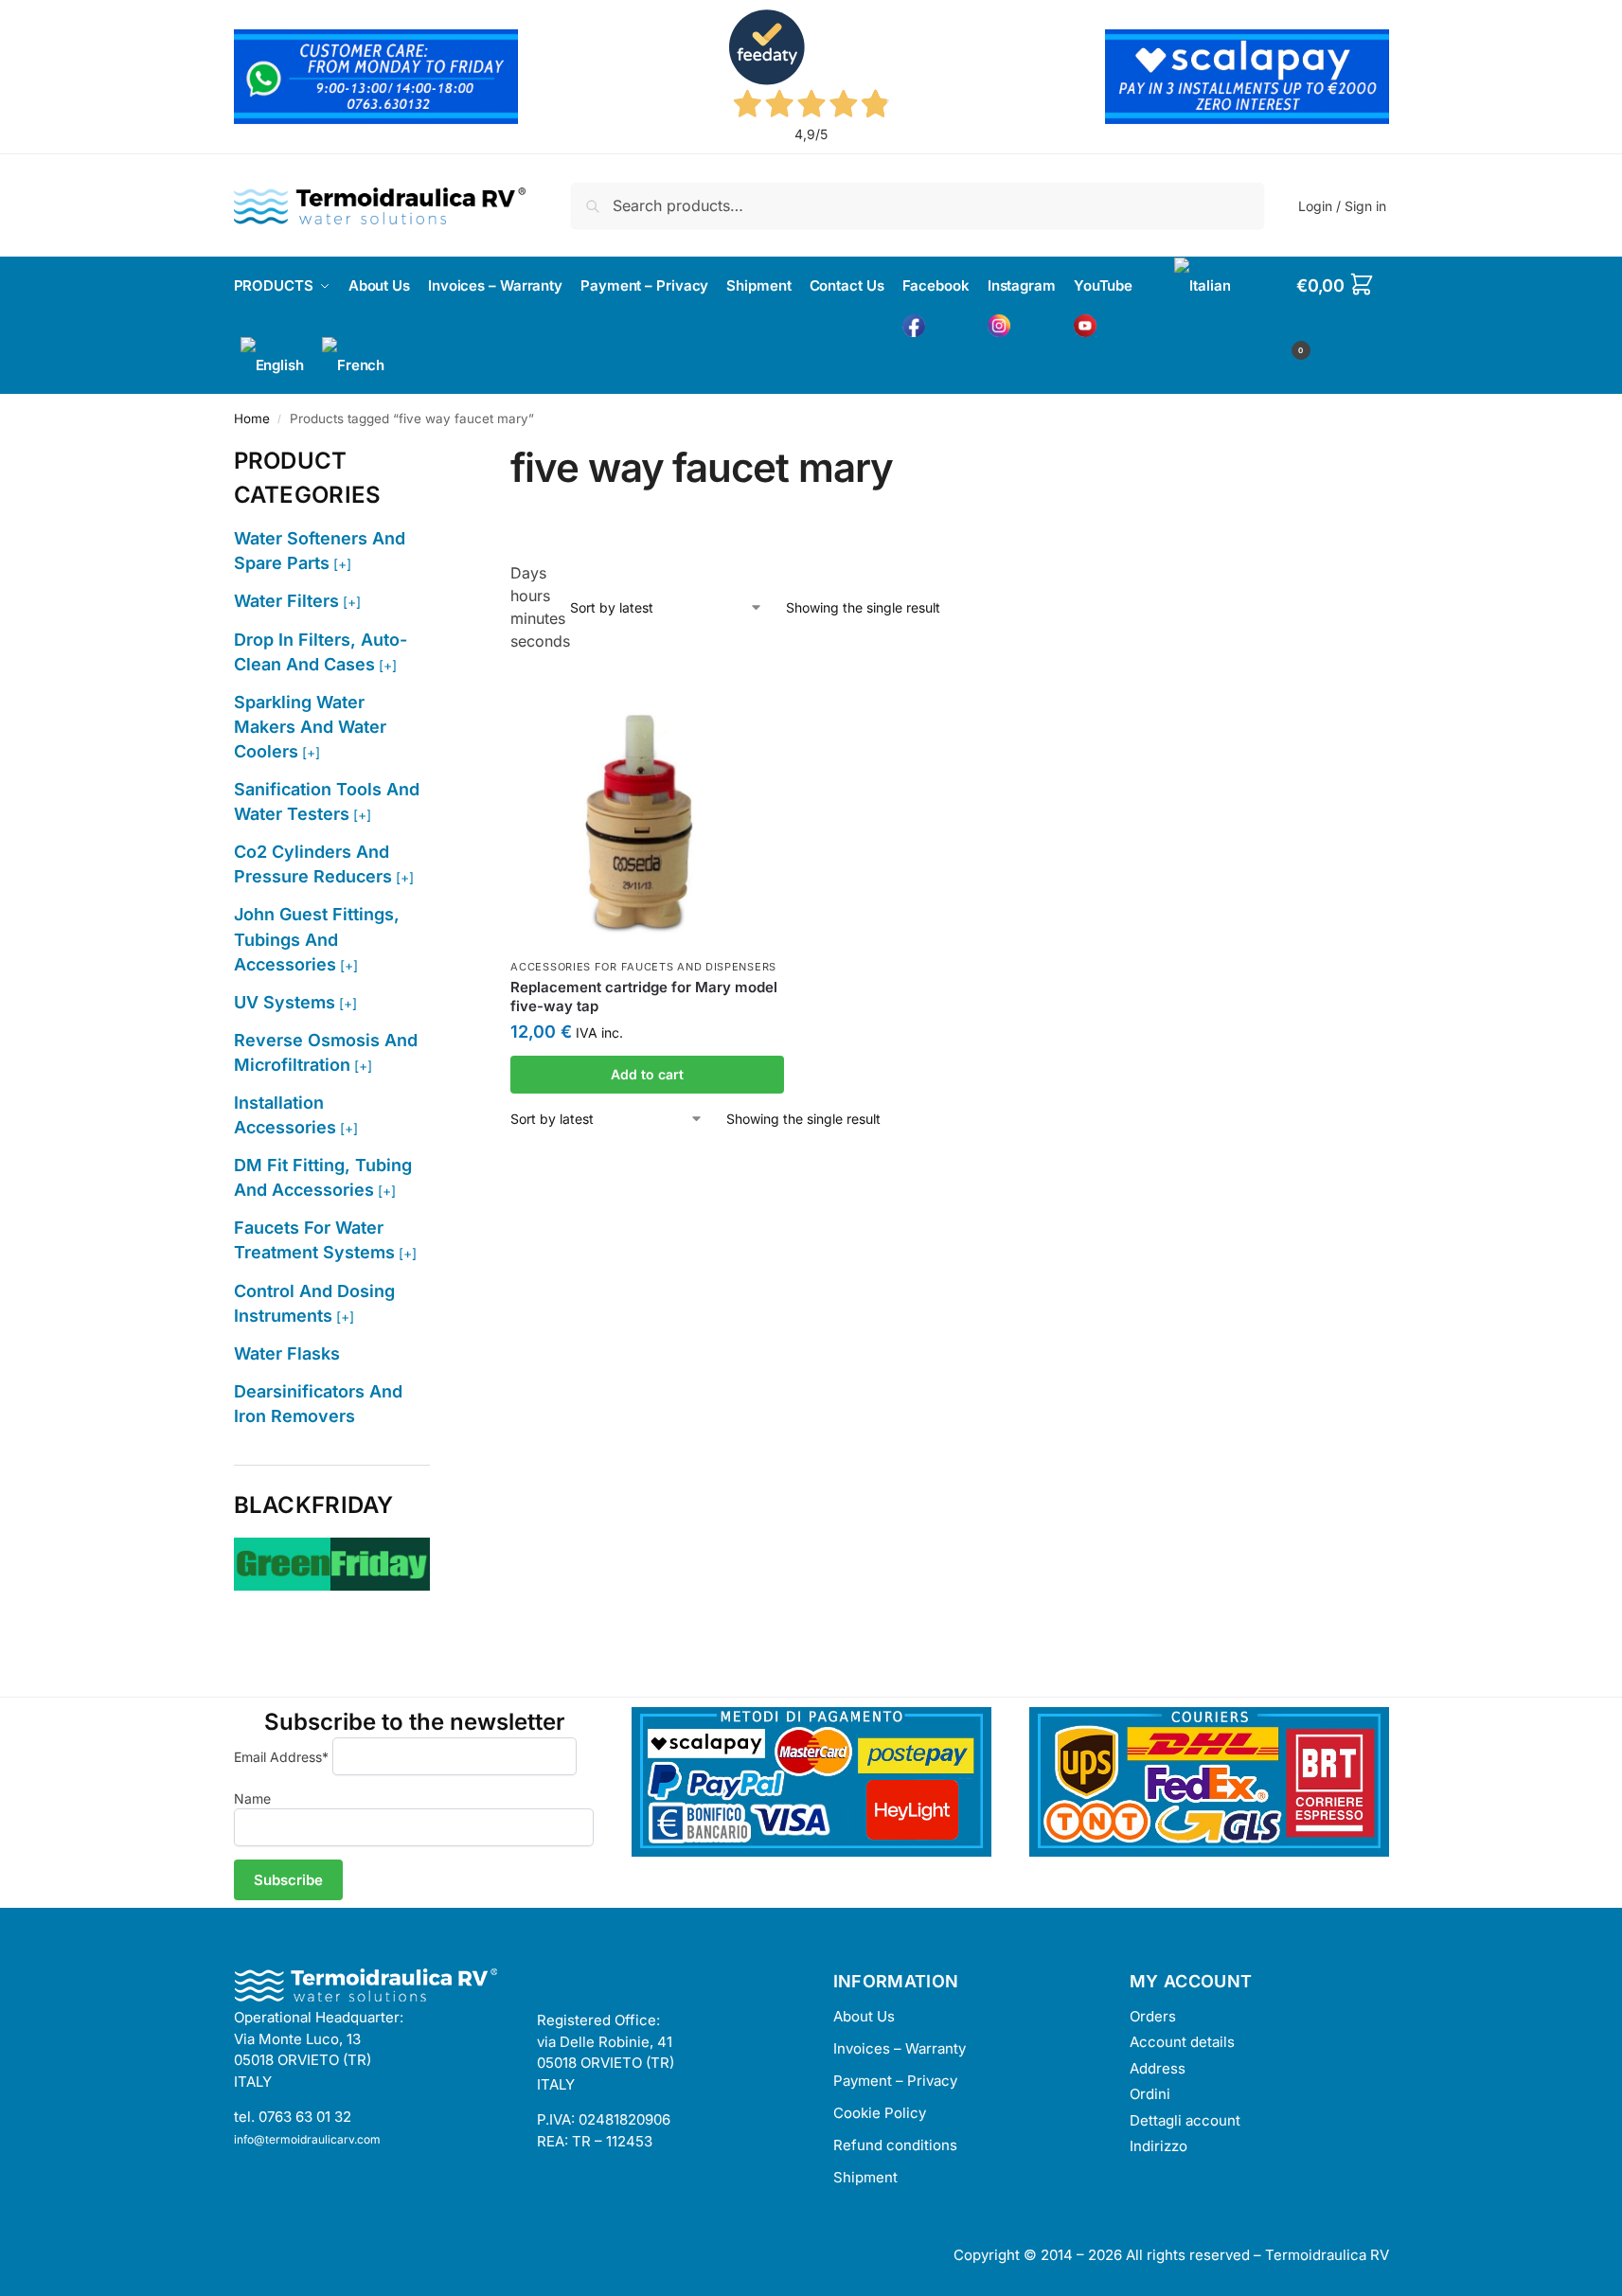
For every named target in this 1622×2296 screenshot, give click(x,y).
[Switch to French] (353, 365)
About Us (864, 2016)
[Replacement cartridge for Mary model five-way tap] (647, 812)
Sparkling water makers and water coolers (310, 727)
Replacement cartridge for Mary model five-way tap (644, 997)
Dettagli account (1185, 2120)
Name (252, 1798)
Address (1158, 2068)
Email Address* (281, 1757)
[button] (1343, 315)
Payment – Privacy (895, 2081)
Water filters (286, 601)
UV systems (285, 1002)
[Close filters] (436, 455)
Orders (1153, 2016)
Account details (1182, 2042)
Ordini (1150, 2094)
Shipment (865, 2177)
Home (252, 418)
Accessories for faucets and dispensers (643, 967)
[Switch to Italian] (1202, 286)
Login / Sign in (1342, 206)
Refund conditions (895, 2145)
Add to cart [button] (647, 1074)
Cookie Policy (880, 2113)
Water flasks (287, 1353)
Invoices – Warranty (900, 2048)
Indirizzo (1159, 2146)
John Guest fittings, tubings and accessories (317, 939)
